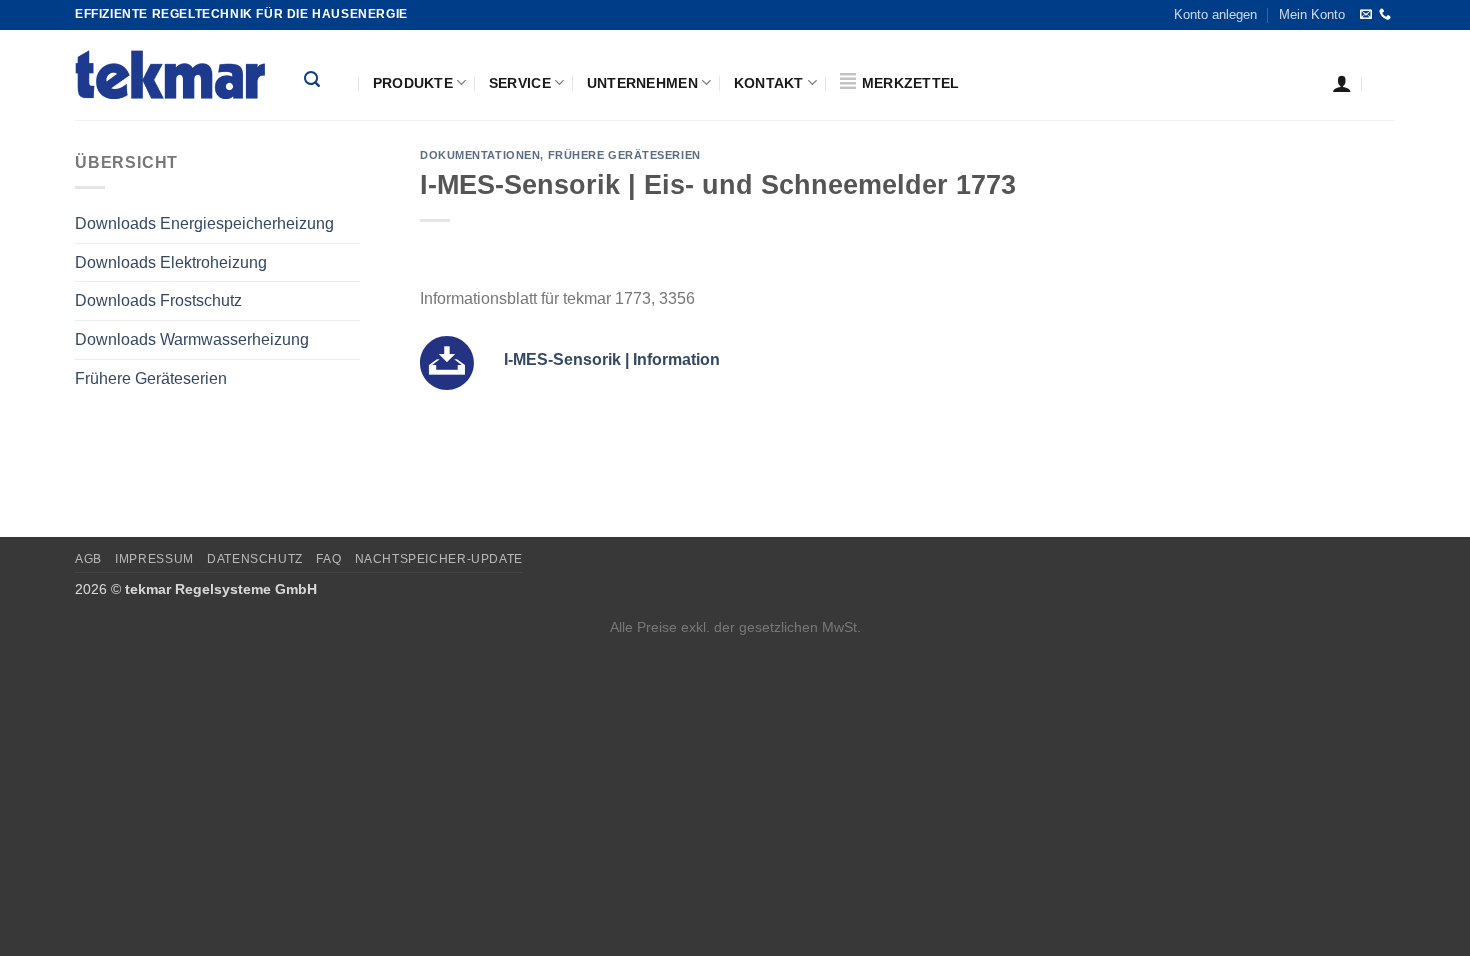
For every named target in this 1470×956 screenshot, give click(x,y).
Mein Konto (1312, 14)
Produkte (413, 83)
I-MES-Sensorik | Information (612, 359)
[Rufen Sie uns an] (1385, 15)
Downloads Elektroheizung (171, 262)
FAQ (328, 559)
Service (520, 83)
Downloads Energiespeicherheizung (204, 223)
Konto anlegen (1215, 14)
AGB (88, 559)
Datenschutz (255, 559)
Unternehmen (642, 83)
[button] (327, 82)
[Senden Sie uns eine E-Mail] (1366, 15)
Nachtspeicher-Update (439, 559)
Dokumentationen (480, 155)
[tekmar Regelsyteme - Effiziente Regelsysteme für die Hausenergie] (174, 75)
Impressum (154, 559)
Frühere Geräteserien (151, 378)
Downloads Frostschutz (158, 300)
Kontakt (769, 83)
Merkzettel (913, 83)
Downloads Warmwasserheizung (192, 339)
